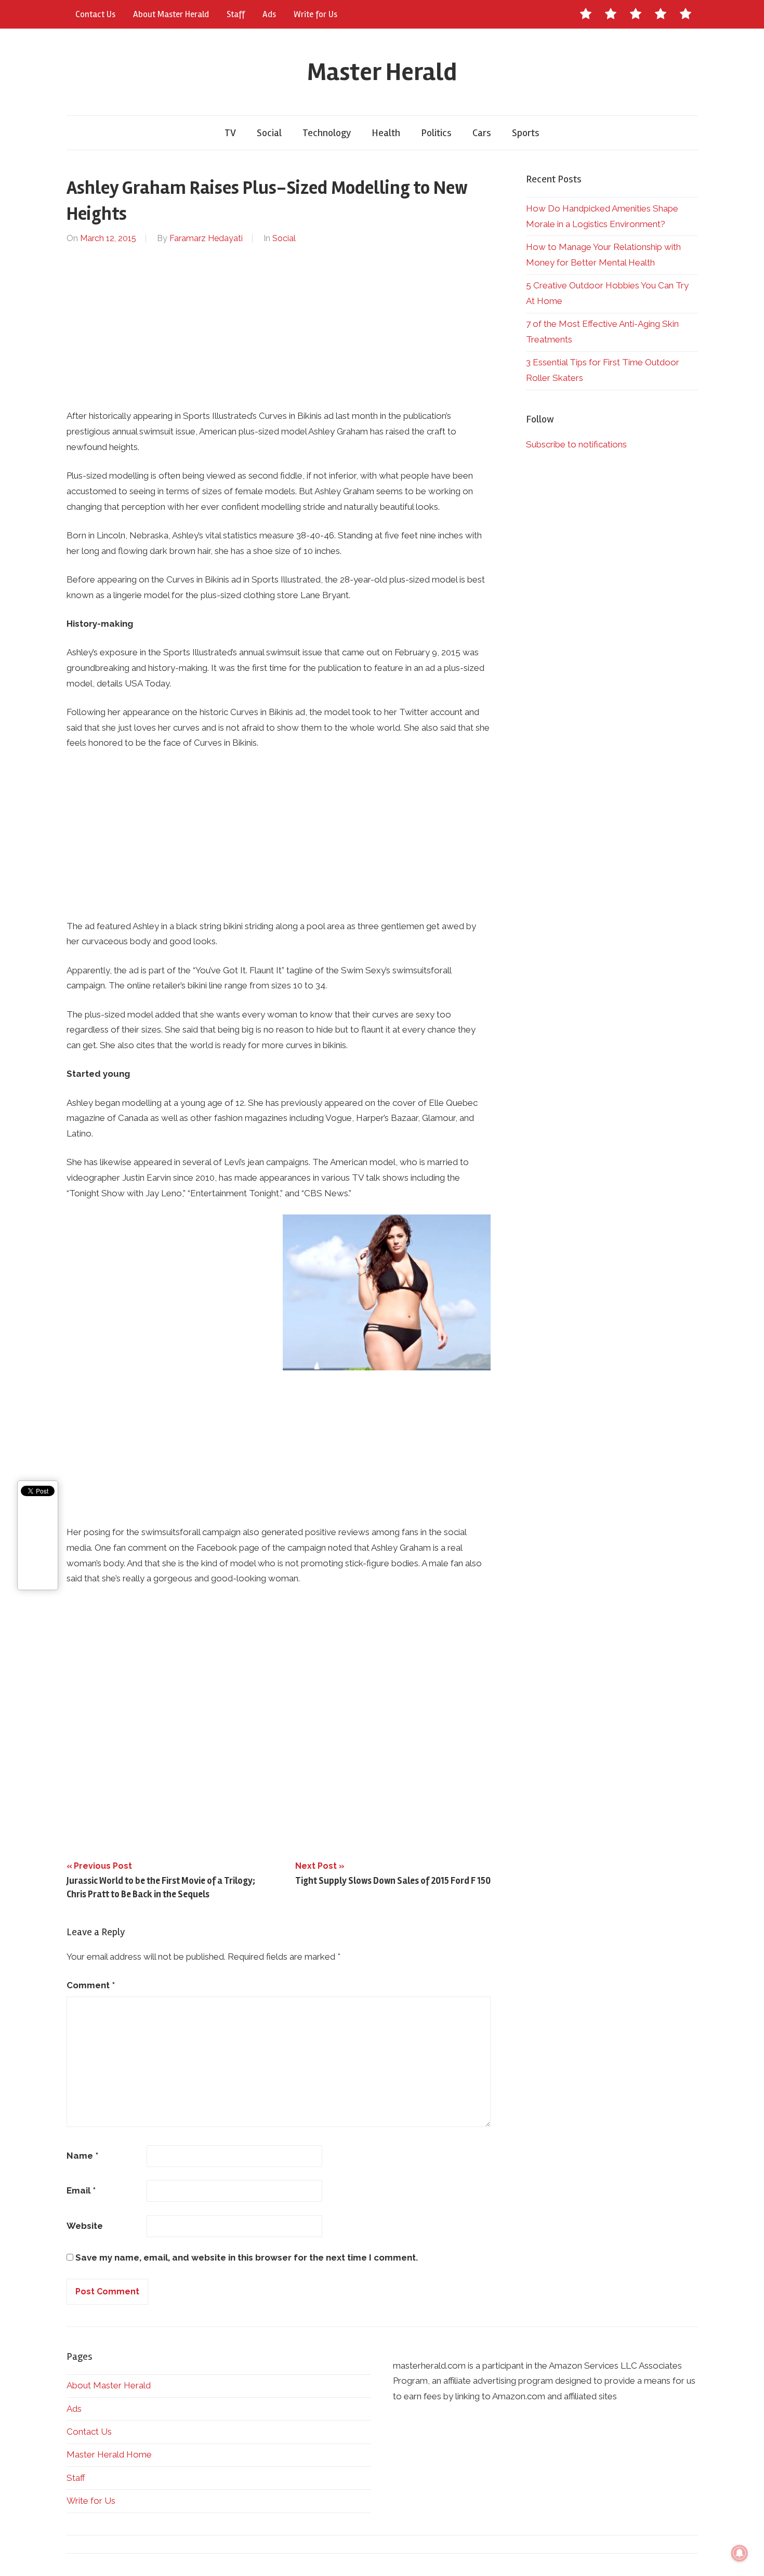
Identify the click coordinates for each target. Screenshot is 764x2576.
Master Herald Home (109, 2454)
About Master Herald (171, 14)
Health (386, 133)
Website (85, 2226)
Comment (91, 1985)
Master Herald (382, 72)
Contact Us (95, 14)
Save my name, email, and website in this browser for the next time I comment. (247, 2257)
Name (82, 2156)
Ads (269, 14)
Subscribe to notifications (576, 444)
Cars (482, 133)
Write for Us (315, 14)
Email (81, 2190)
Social (269, 133)
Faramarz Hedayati (206, 238)
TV (230, 133)
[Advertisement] (279, 327)
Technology (327, 133)
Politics (436, 133)
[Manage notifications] (740, 2553)
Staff (236, 14)
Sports (526, 133)
